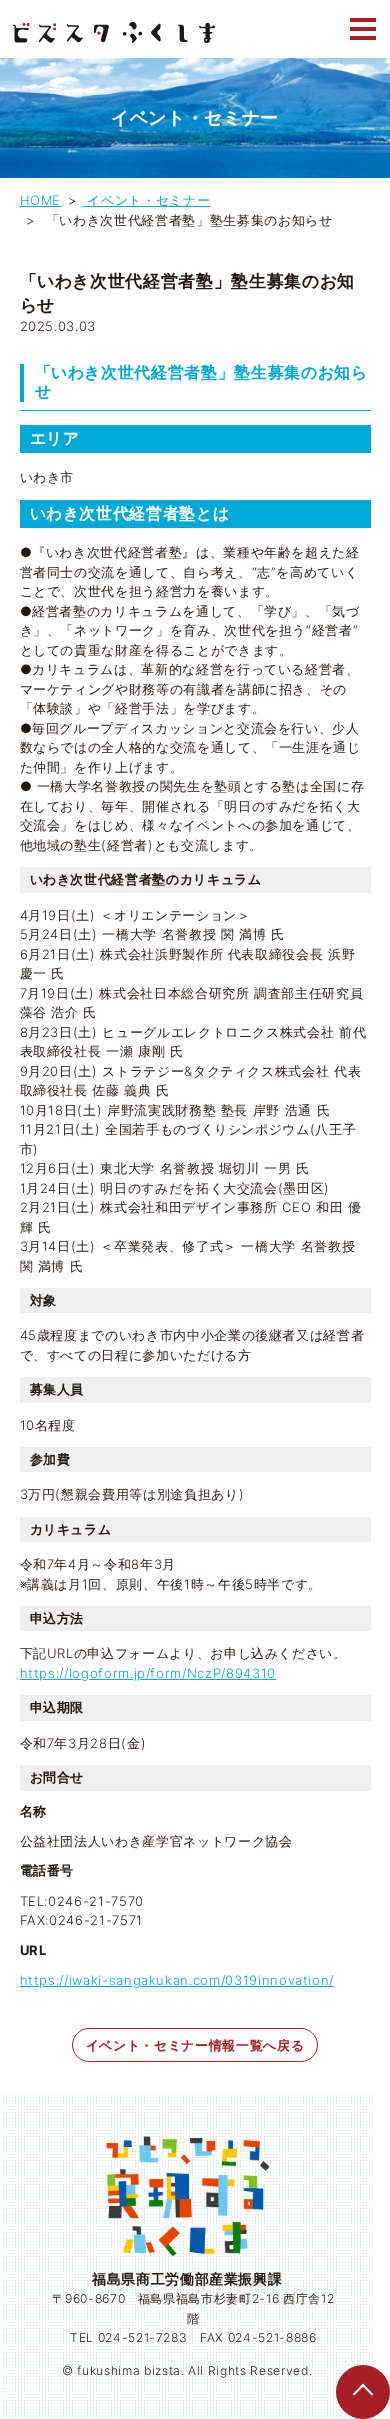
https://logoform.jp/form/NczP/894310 (148, 1673)
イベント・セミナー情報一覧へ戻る (195, 2045)
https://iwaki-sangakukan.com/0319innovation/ (177, 1980)
